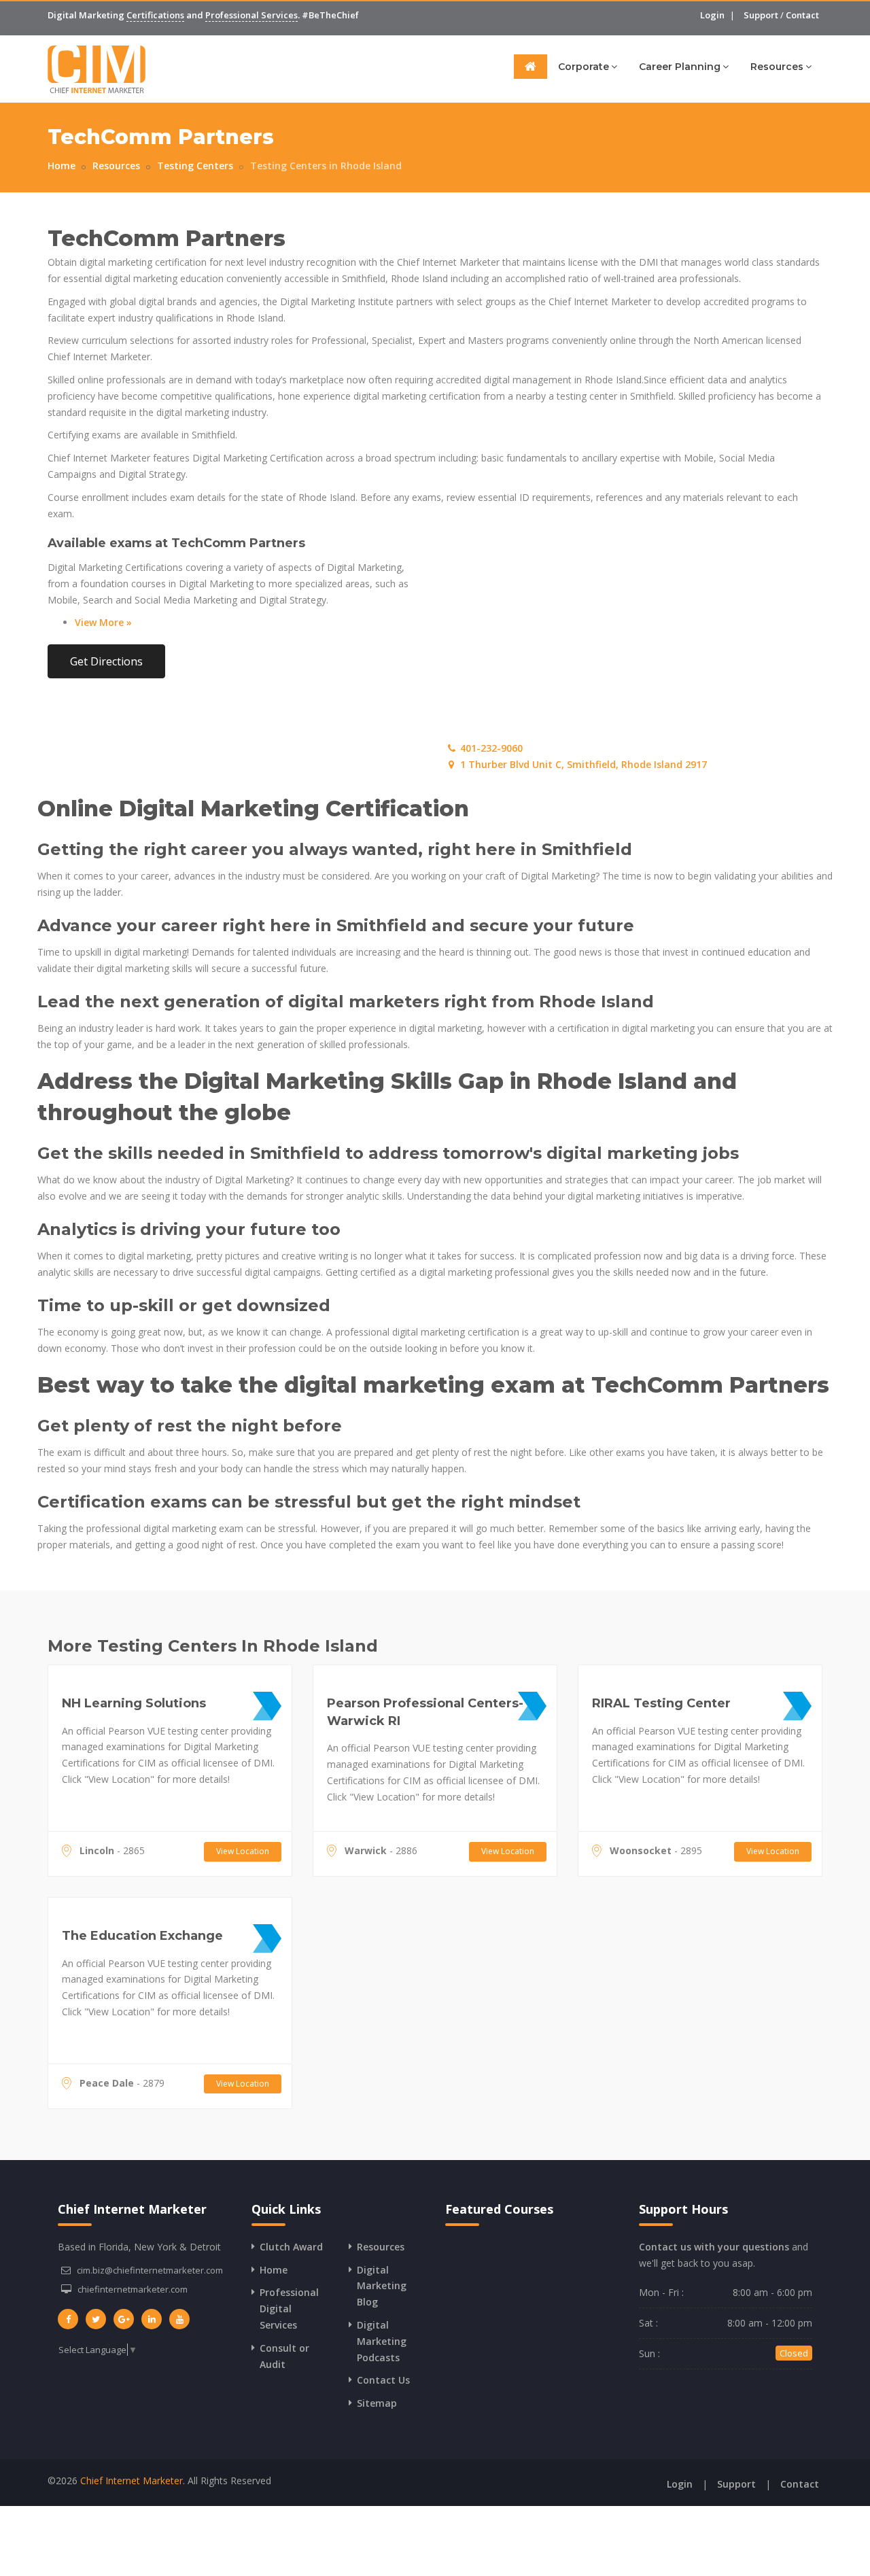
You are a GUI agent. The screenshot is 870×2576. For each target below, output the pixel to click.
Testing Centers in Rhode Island (326, 166)
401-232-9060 (490, 748)
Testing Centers (195, 166)
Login (712, 15)
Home (62, 166)
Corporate (584, 67)
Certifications (155, 15)
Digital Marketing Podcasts (382, 2341)
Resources (777, 67)
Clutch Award (291, 2247)
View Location (243, 1851)
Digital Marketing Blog (382, 2286)
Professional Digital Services (289, 2309)
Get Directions (106, 661)
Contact (802, 15)
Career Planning (680, 67)
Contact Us (383, 2380)
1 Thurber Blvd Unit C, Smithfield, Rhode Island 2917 (582, 764)
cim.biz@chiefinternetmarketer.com (150, 2270)
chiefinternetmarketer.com (133, 2289)
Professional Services (251, 15)
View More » (103, 622)
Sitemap (377, 2403)
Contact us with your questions (714, 2247)
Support (761, 15)
